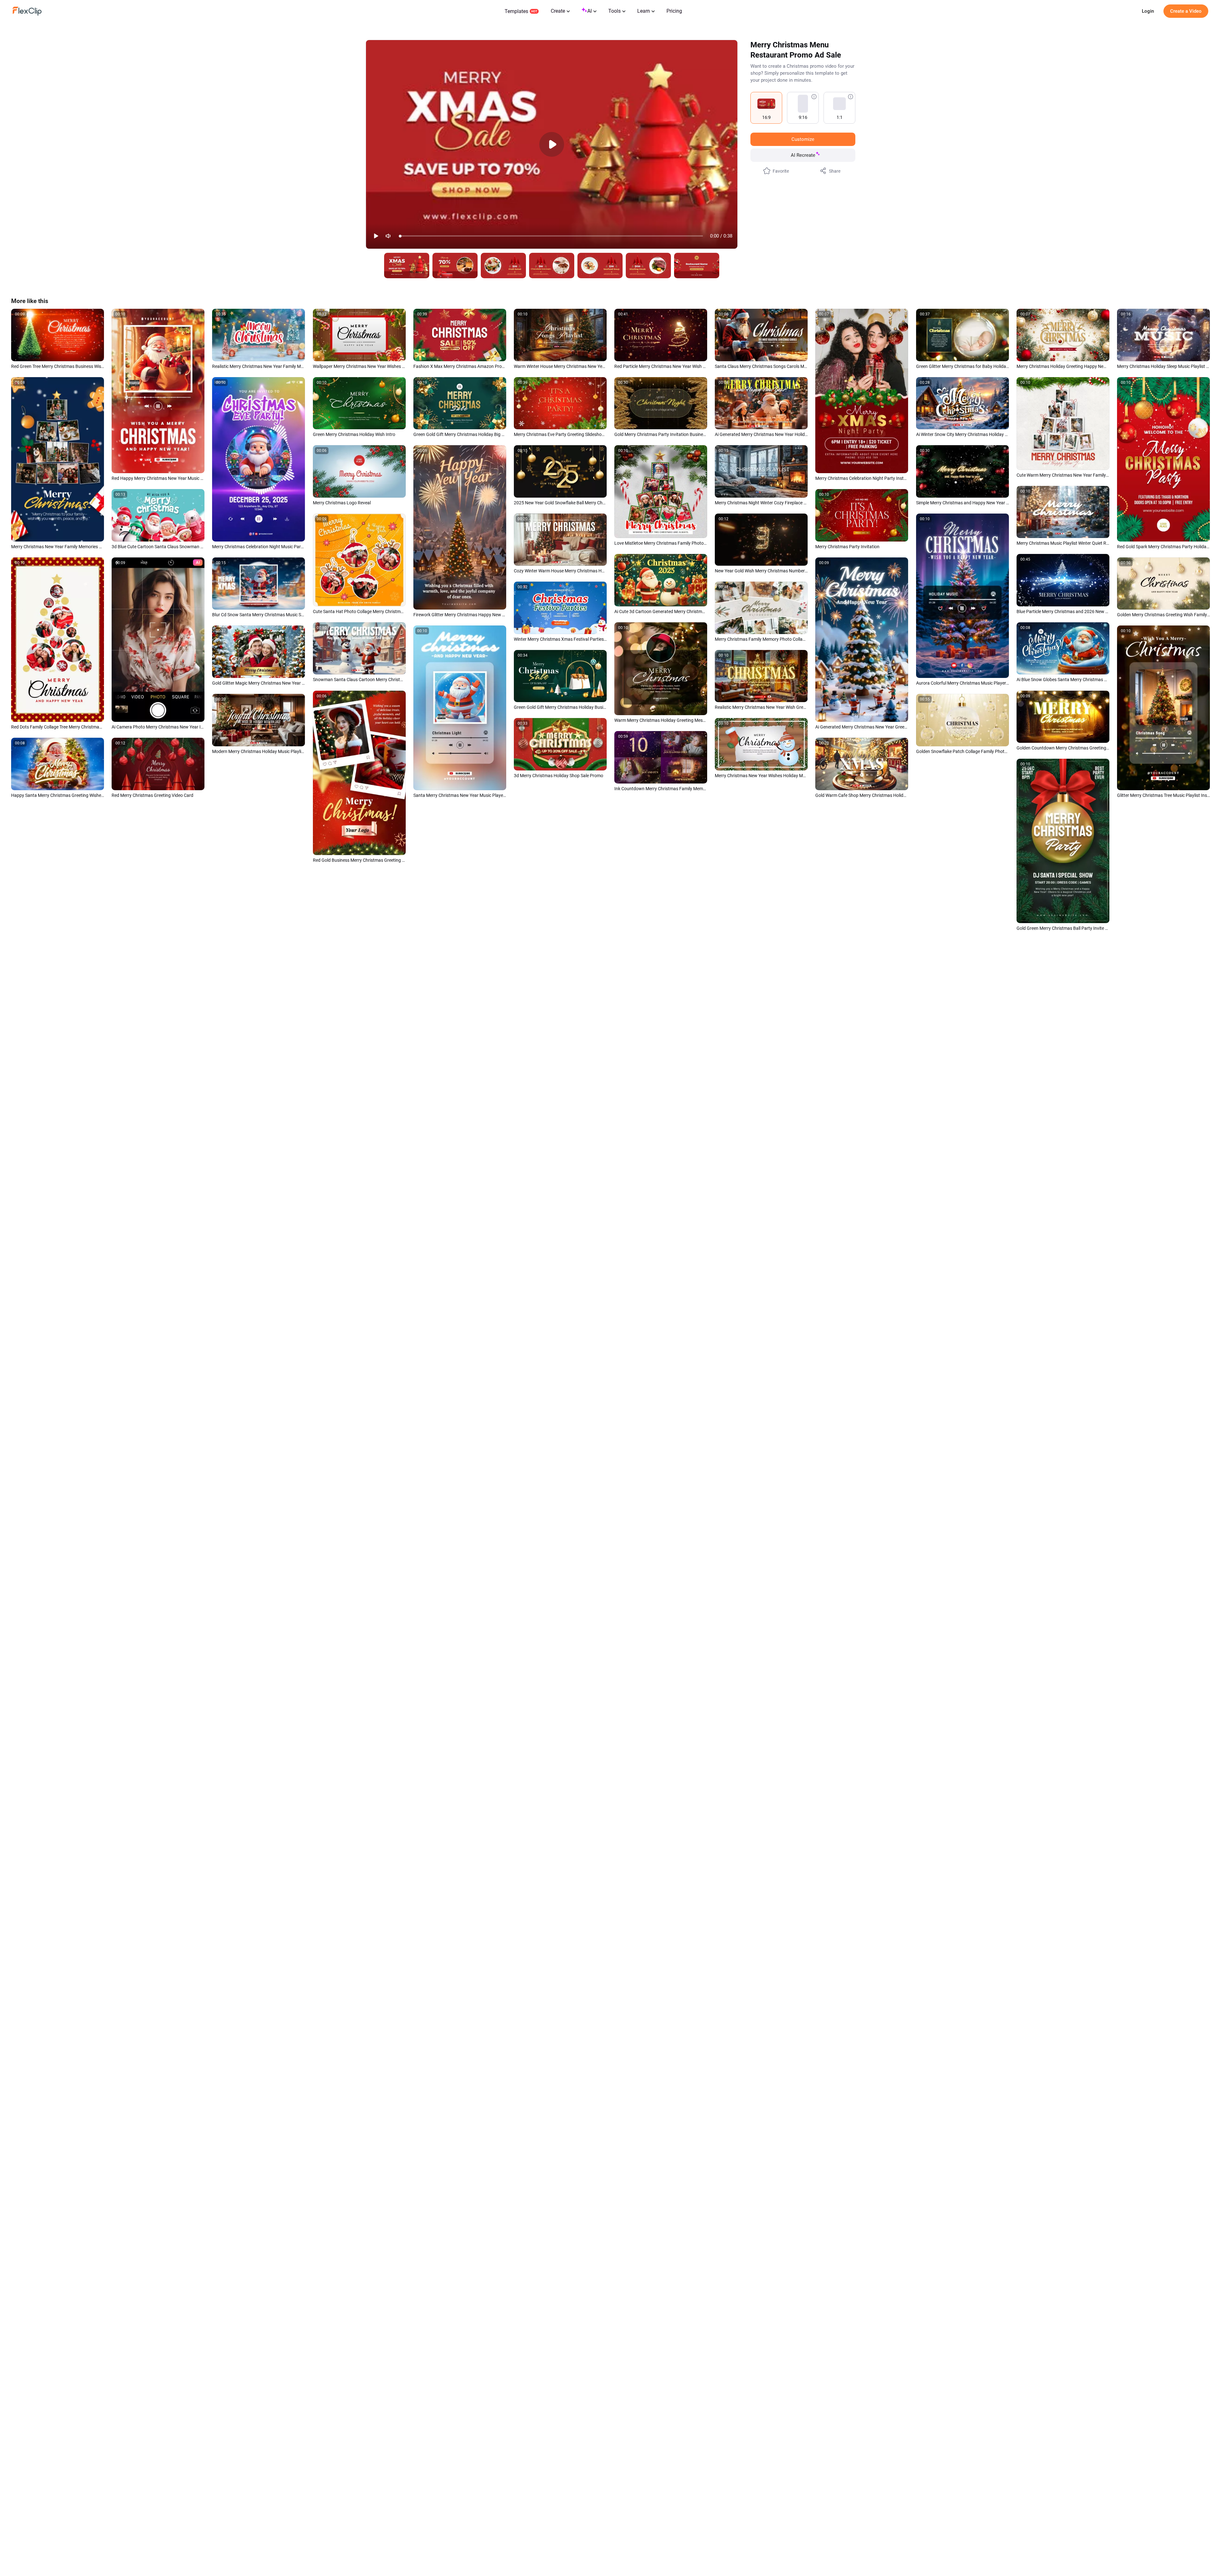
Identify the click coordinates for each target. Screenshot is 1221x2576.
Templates (516, 11)
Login (1148, 11)
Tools (614, 11)
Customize (803, 139)
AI (590, 11)
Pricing (674, 11)
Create (558, 11)
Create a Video (1186, 11)
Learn (644, 11)
